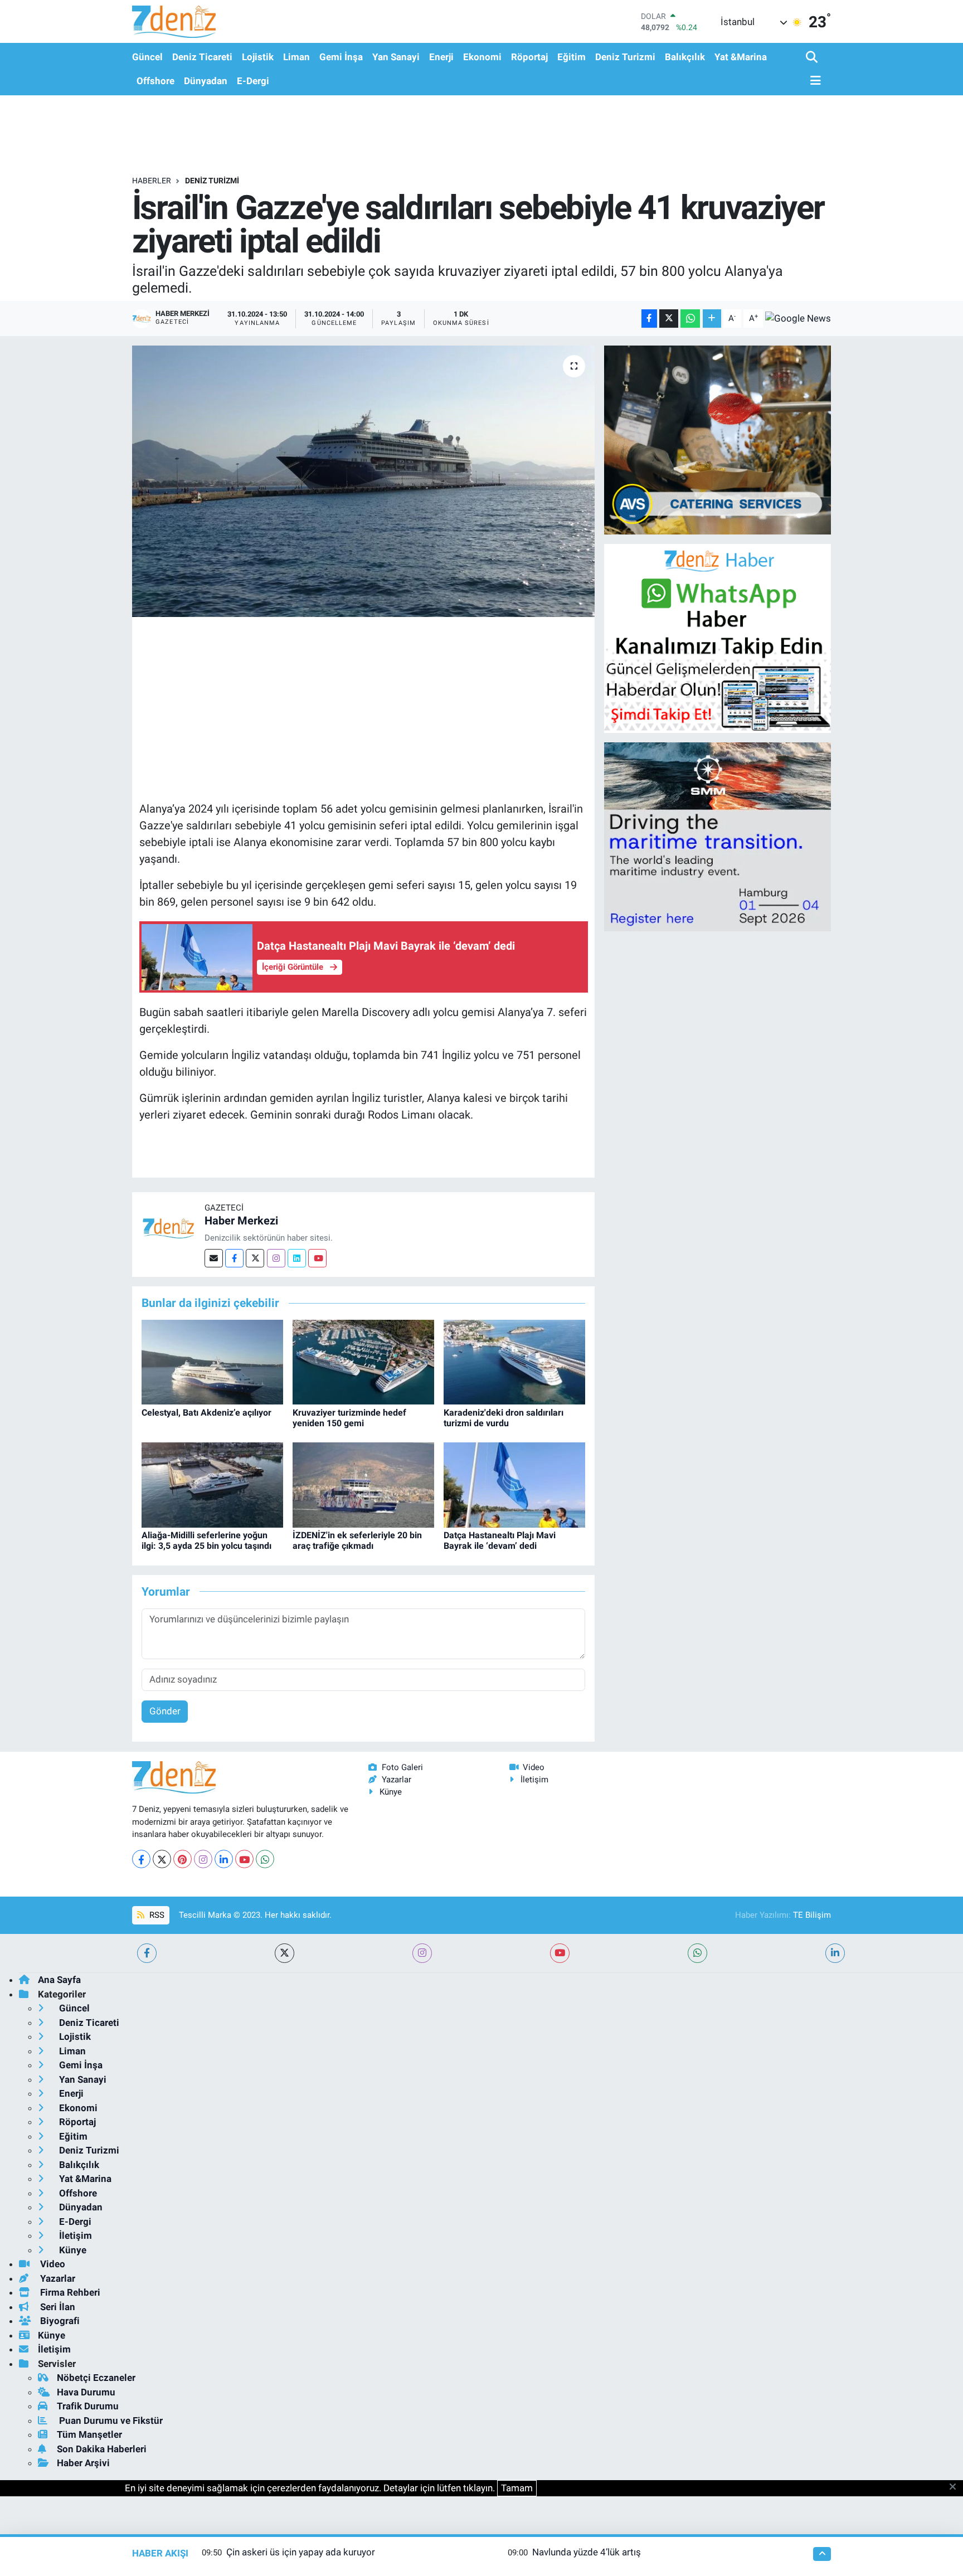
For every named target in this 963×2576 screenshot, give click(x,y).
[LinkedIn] (224, 1859)
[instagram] (422, 1953)
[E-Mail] (214, 1258)
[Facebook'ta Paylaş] (649, 319)
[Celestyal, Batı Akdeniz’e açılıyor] (212, 1362)
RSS (156, 1915)
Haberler (152, 181)
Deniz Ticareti (202, 57)
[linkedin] (835, 1953)
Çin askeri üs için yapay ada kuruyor (301, 2552)
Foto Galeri (402, 1767)
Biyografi (59, 2321)
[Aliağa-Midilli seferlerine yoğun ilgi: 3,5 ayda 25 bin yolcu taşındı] (212, 1484)
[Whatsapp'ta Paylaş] (690, 319)
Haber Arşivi (83, 2463)
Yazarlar (397, 1780)
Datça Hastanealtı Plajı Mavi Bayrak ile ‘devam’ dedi (500, 1540)
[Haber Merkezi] (168, 1227)
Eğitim (572, 57)
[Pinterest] (183, 1859)
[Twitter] (255, 1258)
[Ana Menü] (814, 81)
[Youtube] (317, 1258)
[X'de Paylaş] (669, 319)
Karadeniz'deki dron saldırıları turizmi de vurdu (504, 1418)
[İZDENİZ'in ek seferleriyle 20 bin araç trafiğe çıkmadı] (363, 1484)
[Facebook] (234, 1258)
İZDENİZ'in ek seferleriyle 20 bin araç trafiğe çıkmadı (357, 1540)
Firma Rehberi (69, 2292)
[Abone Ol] (798, 318)
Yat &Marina (741, 57)
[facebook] (147, 1953)
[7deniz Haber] (174, 21)
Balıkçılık (685, 57)
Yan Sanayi (396, 57)
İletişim (534, 1780)
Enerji (441, 57)
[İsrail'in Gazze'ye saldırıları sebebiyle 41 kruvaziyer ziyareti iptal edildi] (364, 481)
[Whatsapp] (265, 1859)
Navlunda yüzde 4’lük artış (587, 2552)
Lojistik (258, 57)
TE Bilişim (812, 1915)
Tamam (517, 2488)
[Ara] (813, 58)
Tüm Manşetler (89, 2434)
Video (534, 1767)
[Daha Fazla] (712, 319)
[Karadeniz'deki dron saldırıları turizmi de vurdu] (514, 1362)
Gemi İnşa (341, 57)
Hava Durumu (86, 2392)
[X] (162, 1859)
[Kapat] (956, 2487)
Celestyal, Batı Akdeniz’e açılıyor (206, 1413)
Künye (391, 1792)
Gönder (165, 1711)
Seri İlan (57, 2307)
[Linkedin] (297, 1258)
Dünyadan (206, 81)
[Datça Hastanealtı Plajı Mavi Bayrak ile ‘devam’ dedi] (514, 1484)
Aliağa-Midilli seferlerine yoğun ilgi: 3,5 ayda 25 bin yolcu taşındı (206, 1540)
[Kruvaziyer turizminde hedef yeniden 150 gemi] (363, 1362)
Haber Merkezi (241, 1221)
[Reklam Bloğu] (718, 439)
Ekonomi (482, 57)
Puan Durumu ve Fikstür (110, 2421)
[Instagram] (276, 1258)
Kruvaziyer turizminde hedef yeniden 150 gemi (349, 1418)
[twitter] (284, 1953)
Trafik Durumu (88, 2406)
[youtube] (560, 1953)
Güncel (147, 57)
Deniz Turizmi (625, 57)
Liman (296, 57)
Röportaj (529, 57)
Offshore (155, 81)
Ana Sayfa (59, 1980)
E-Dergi (253, 81)
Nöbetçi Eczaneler (96, 2378)
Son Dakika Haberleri (102, 2449)
